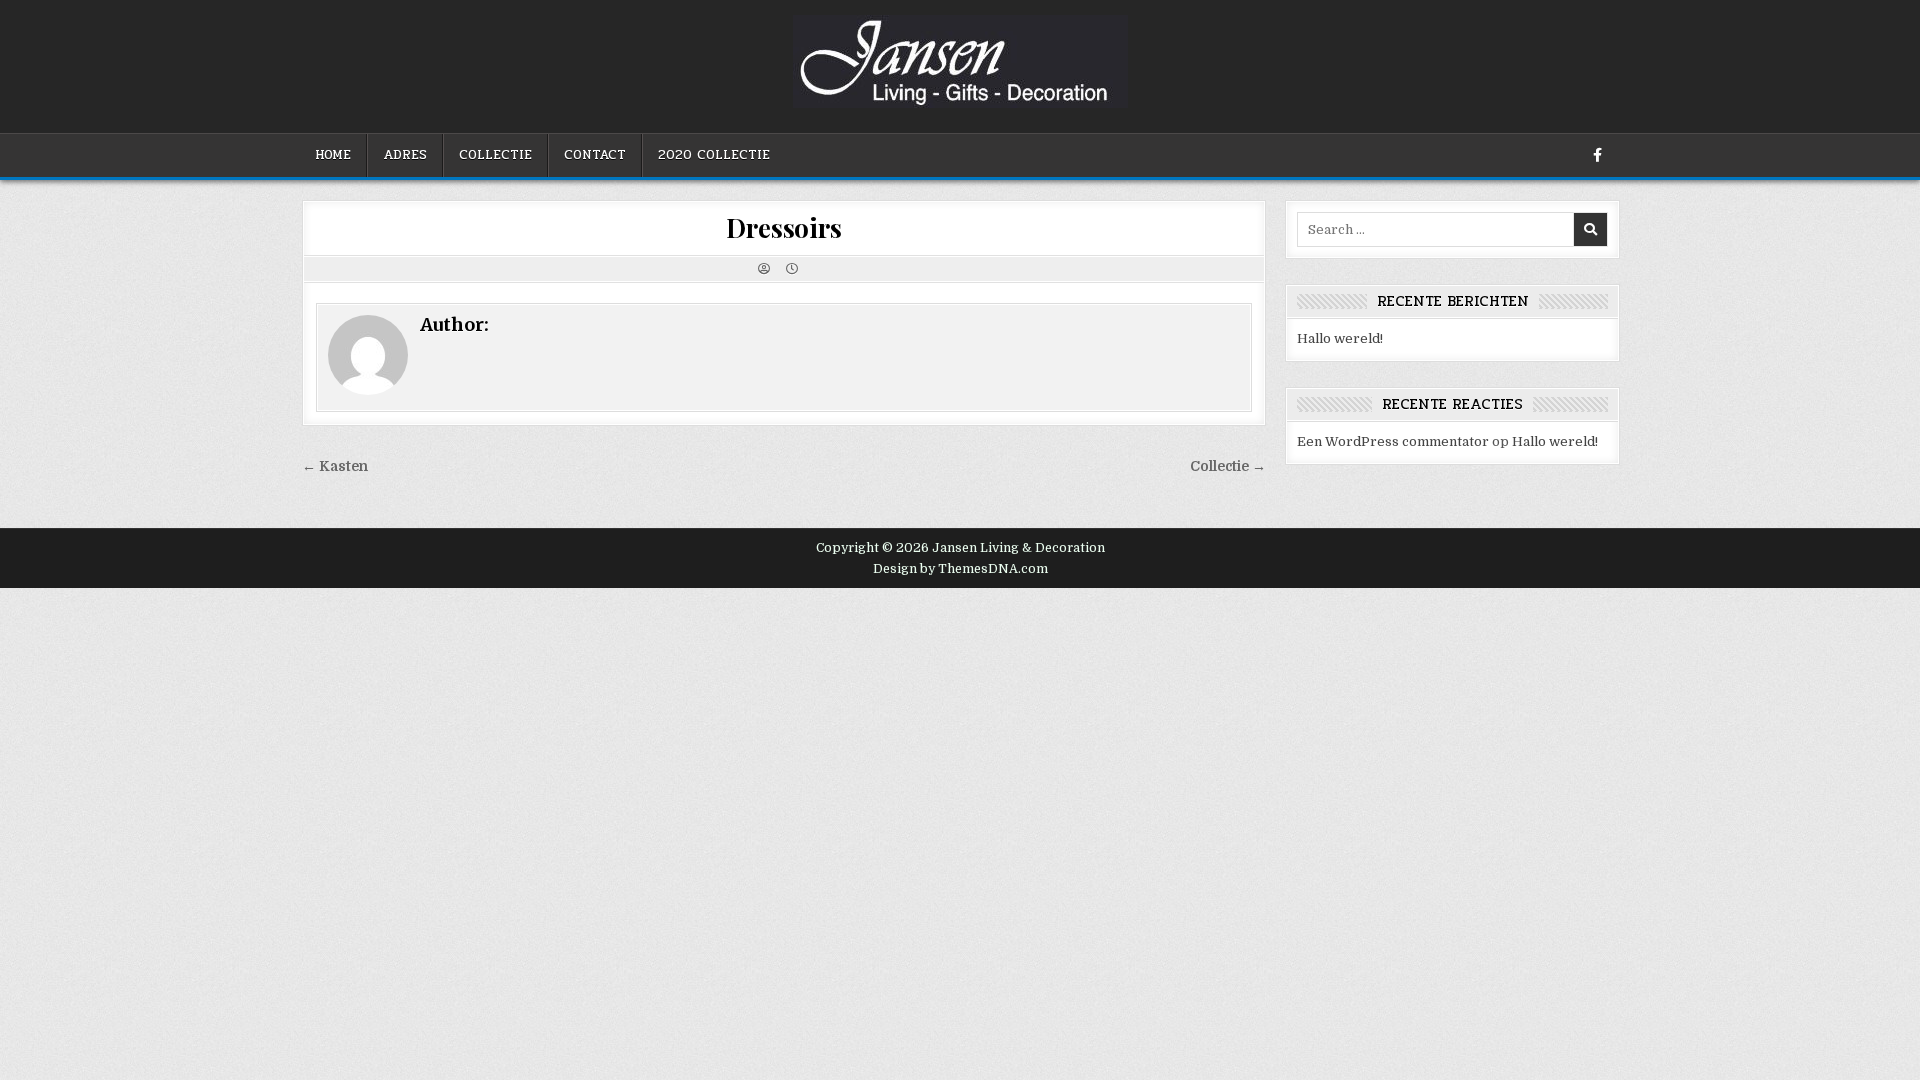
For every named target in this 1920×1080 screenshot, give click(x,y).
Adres (405, 155)
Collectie (495, 155)
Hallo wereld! (1340, 338)
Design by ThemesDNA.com (960, 569)
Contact (595, 155)
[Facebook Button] (1597, 155)
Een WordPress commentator (1393, 441)
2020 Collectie (714, 155)
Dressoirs (783, 227)
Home (333, 155)
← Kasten (335, 466)
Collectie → (1228, 466)
